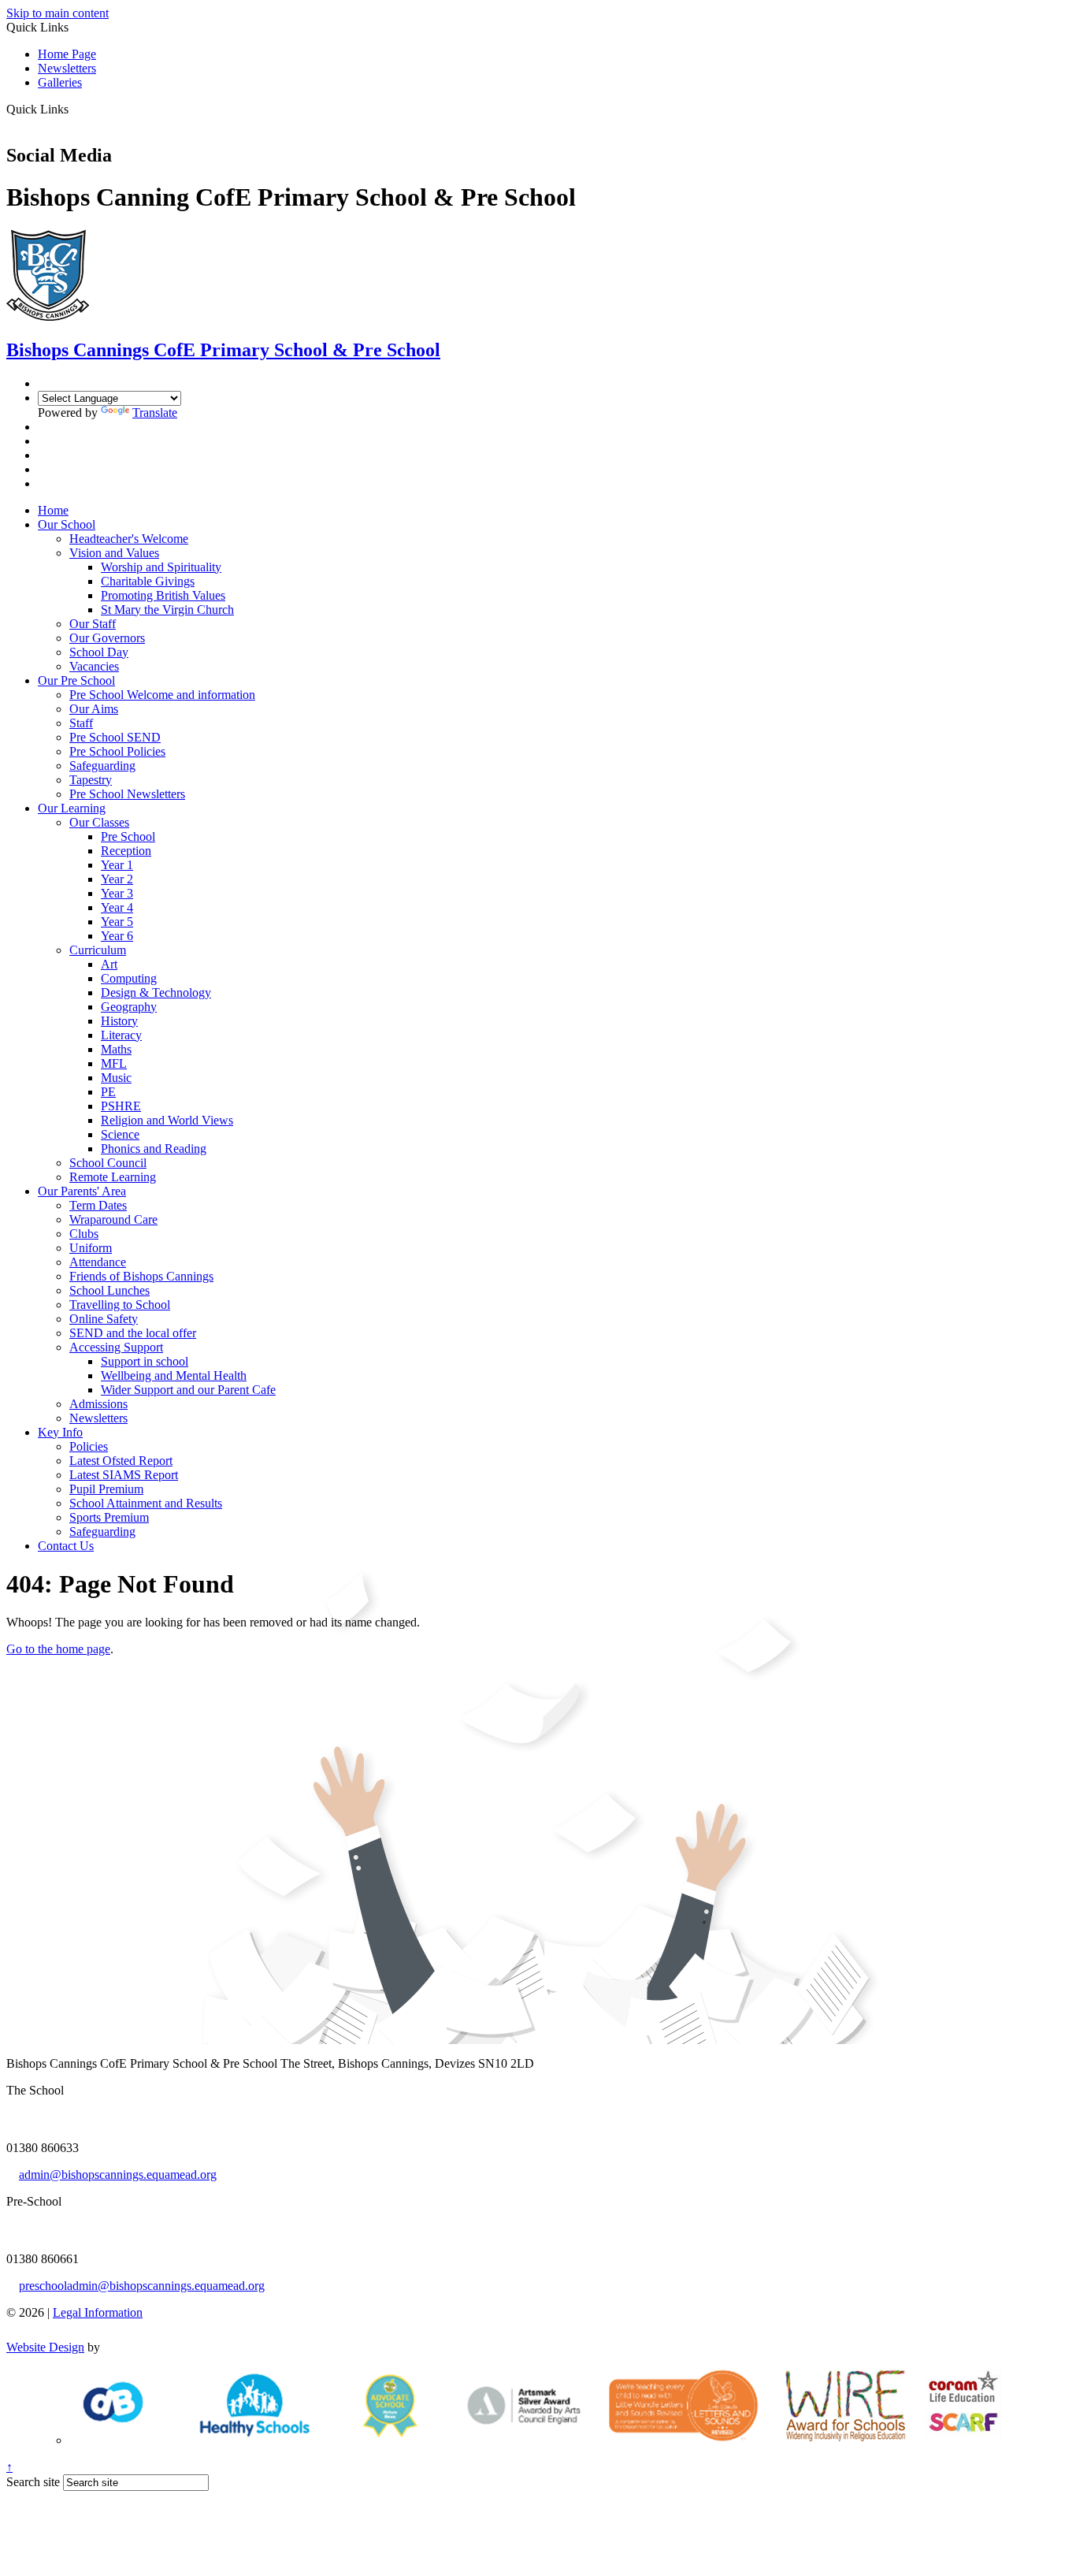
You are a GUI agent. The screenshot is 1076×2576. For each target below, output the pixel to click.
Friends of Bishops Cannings (141, 1276)
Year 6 (117, 936)
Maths (116, 1049)
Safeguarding (102, 766)
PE (108, 1092)
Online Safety (104, 1319)
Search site (33, 2482)
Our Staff (93, 624)
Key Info (60, 1432)
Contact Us (66, 1546)
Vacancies (94, 666)
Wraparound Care (113, 1219)
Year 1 (117, 865)
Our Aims (94, 709)
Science (120, 1134)
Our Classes (99, 822)
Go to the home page (58, 1649)
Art (109, 964)
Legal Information (98, 2312)
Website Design (45, 2347)
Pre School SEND (115, 737)
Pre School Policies (117, 751)
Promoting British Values (163, 595)
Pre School (128, 836)
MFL (114, 1063)
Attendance (98, 1262)
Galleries (60, 82)
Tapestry (91, 780)
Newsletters (67, 68)
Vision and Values (114, 553)
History (119, 1021)
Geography (129, 1007)
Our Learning (72, 808)
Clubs (84, 1234)
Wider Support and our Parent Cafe (188, 1390)
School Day (99, 652)
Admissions (98, 1404)
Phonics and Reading (154, 1149)
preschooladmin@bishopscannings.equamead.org (142, 2286)
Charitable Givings (148, 581)
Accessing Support (116, 1347)
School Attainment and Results (146, 1503)
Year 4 (117, 907)
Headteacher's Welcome (129, 539)
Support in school (145, 1361)
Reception (126, 851)
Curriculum (98, 950)
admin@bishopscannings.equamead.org (118, 2175)
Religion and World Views (167, 1120)
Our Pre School (76, 680)
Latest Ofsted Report (121, 1461)
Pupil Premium (106, 1489)
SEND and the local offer (133, 1333)
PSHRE (121, 1106)
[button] (74, 109)
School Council (108, 1163)
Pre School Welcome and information (162, 695)
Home (53, 510)
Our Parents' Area (82, 1191)
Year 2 (117, 879)
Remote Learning (113, 1177)
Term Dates (98, 1205)
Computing (129, 978)
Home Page (67, 54)
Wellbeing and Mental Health (174, 1375)
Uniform (91, 1248)
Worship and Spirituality (161, 567)
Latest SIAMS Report (124, 1475)
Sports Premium (109, 1517)
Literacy (121, 1035)
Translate (155, 413)
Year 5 (117, 922)
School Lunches (109, 1290)
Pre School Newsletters (127, 794)
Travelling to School (120, 1305)
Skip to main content (58, 13)
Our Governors (107, 638)
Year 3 (117, 893)
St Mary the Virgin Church (167, 610)
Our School (67, 524)
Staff (81, 723)
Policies (89, 1446)
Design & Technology (156, 992)
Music (116, 1078)
